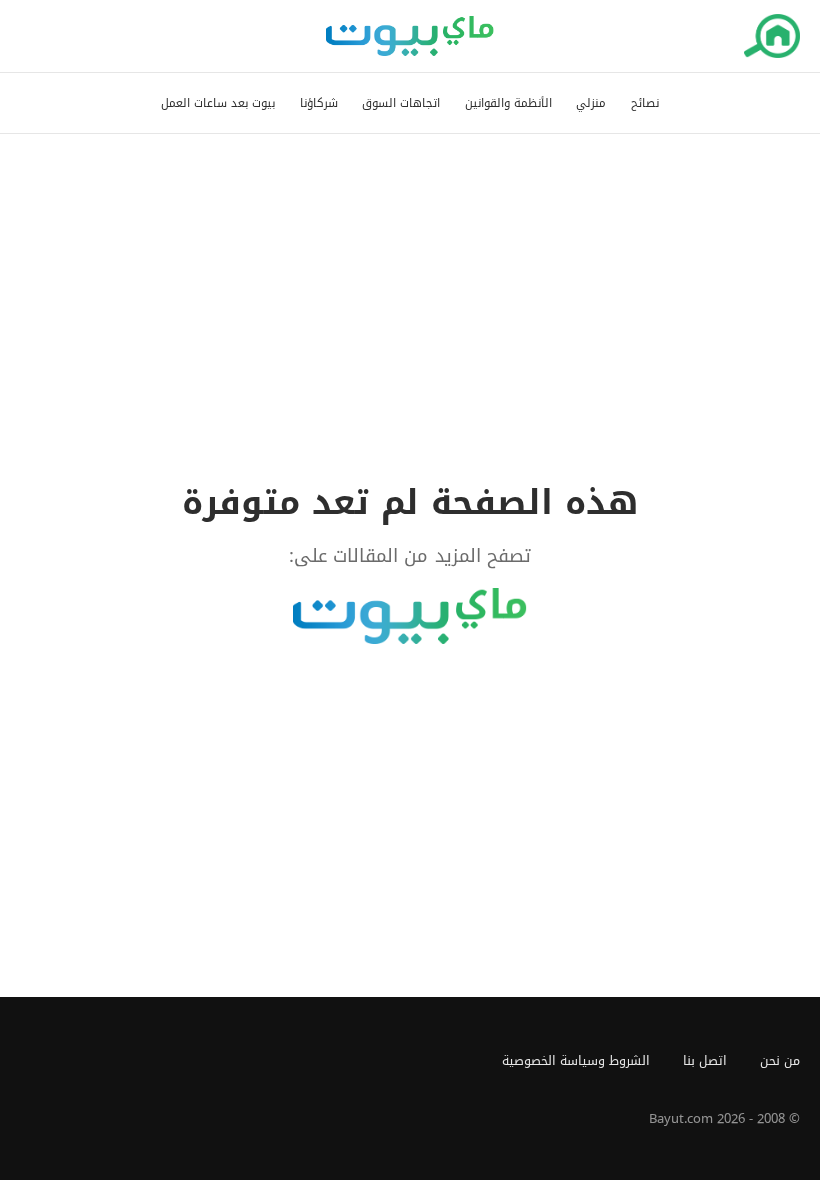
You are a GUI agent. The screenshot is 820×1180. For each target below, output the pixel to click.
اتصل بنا (705, 1061)
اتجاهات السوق (401, 103)
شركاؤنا (319, 103)
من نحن (780, 1061)
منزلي (591, 103)
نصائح (645, 103)
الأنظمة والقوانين (508, 103)
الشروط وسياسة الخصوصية (576, 1061)
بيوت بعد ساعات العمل (218, 103)
